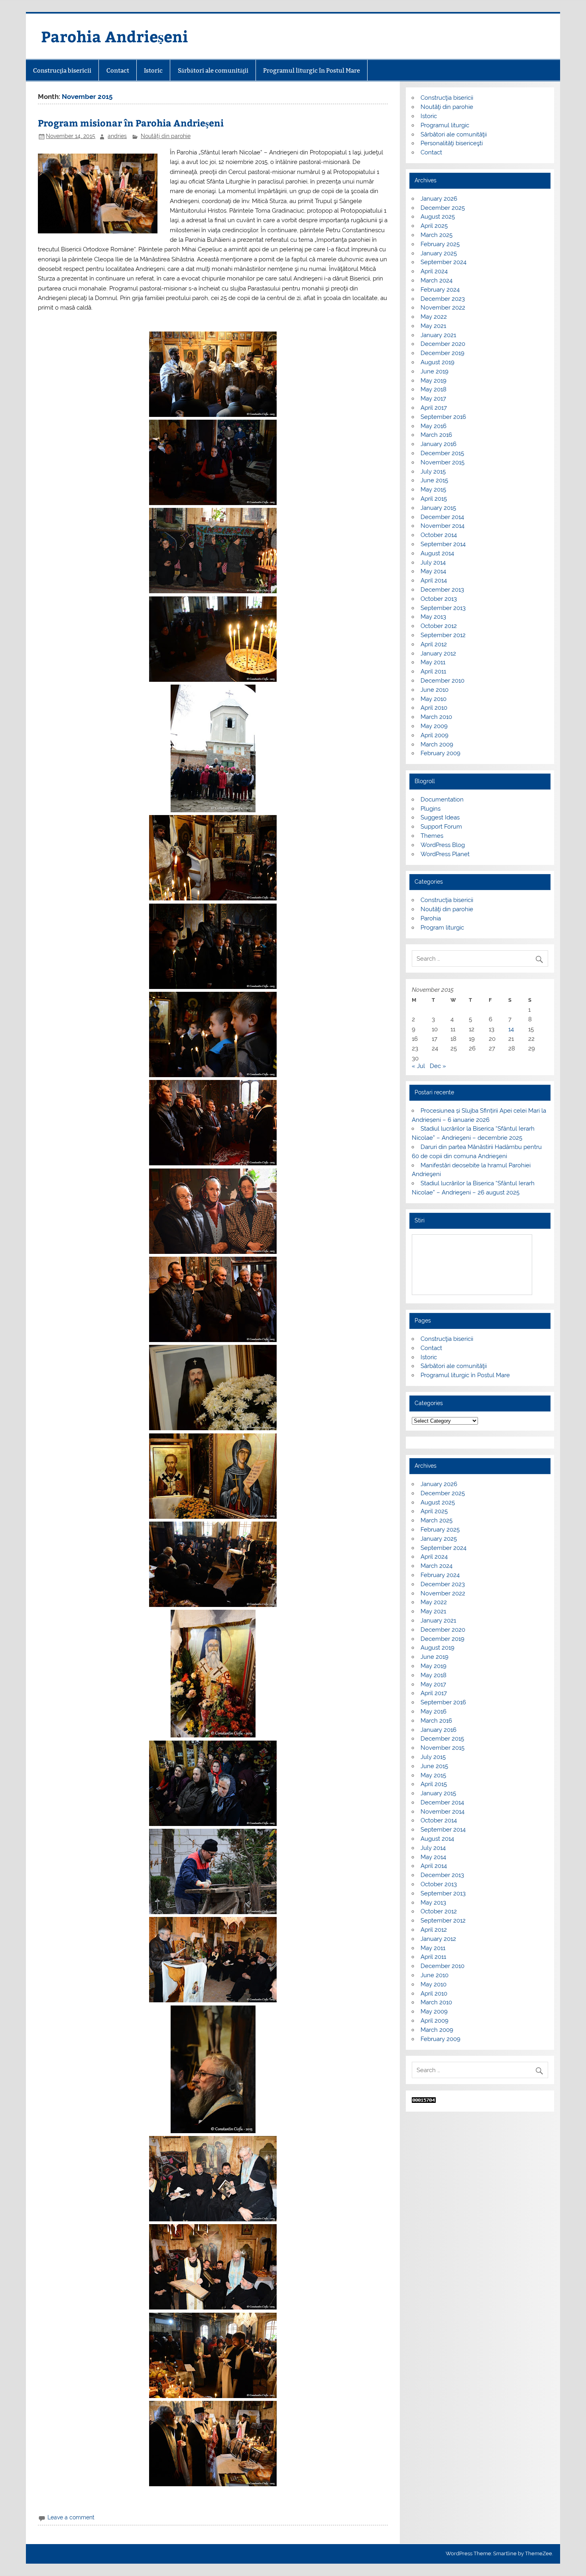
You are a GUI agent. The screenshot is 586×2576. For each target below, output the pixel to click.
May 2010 (434, 699)
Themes (432, 836)
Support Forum (441, 827)
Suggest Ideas (440, 817)
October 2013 (439, 599)
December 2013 (442, 590)
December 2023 (443, 299)
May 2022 (434, 317)
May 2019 (434, 381)
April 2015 (434, 499)
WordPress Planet (445, 854)
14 (511, 1029)
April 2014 (434, 580)
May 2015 (433, 490)
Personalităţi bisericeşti (452, 143)
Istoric (153, 70)
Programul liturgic (445, 125)
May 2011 (433, 662)
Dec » (438, 1066)
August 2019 (438, 362)
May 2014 (433, 571)
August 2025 (438, 217)
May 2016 (434, 426)
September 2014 (443, 544)
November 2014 (442, 526)
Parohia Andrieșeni (115, 36)
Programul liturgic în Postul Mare (312, 70)
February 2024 (440, 290)
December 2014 (442, 517)
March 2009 (437, 744)
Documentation (442, 799)
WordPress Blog (443, 845)
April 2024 (434, 271)
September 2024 (443, 262)
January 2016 (439, 444)
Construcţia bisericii (62, 70)
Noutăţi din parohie (166, 136)
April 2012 (434, 644)
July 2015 (433, 472)
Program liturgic (442, 928)
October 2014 (439, 535)
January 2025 (439, 253)
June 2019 (435, 371)
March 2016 (436, 435)
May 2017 (433, 399)
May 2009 (434, 726)
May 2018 (434, 389)
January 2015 (438, 508)
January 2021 (438, 335)
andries (117, 136)
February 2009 (440, 753)
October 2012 (439, 626)
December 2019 (442, 353)
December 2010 (442, 681)
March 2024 (437, 280)
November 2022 (443, 308)
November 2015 (442, 462)
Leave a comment (71, 2517)
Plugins (431, 809)
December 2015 (442, 453)
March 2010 (436, 717)
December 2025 (443, 208)
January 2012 (438, 653)
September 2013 (443, 608)
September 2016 (443, 417)
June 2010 (435, 690)
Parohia (431, 918)
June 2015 (434, 480)
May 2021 (433, 326)
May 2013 (433, 617)
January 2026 (439, 199)
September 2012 (443, 635)
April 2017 (434, 408)
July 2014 (433, 563)
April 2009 (435, 735)
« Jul (418, 1066)
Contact (118, 70)
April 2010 (434, 708)
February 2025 (440, 244)
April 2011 (433, 671)
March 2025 (437, 235)
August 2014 (437, 553)
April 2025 (434, 226)
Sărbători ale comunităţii (213, 70)
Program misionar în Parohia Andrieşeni (131, 123)
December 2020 (443, 344)
